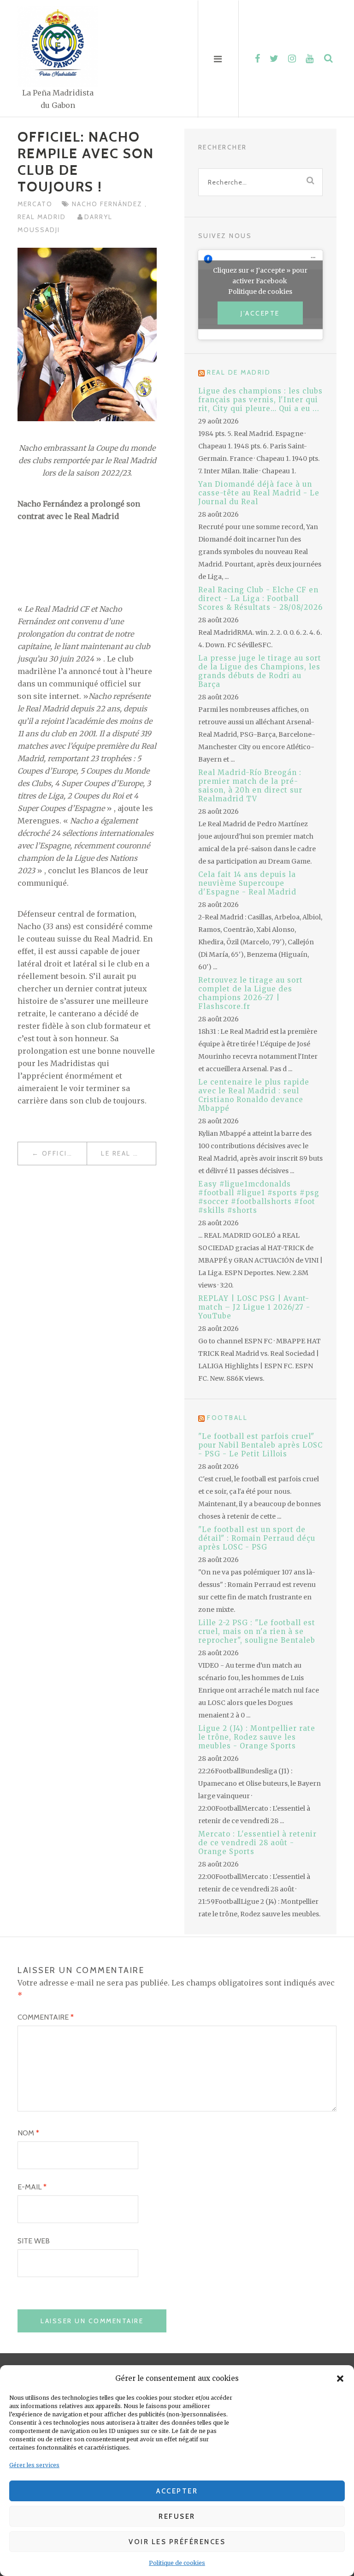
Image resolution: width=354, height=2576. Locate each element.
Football (227, 1418)
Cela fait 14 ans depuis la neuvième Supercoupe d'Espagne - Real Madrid (247, 883)
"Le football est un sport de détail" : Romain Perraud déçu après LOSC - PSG (257, 1538)
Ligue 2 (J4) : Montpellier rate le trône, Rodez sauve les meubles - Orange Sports (257, 1737)
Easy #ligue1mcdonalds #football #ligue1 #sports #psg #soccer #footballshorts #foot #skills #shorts (259, 1197)
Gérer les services (34, 2465)
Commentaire (46, 2017)
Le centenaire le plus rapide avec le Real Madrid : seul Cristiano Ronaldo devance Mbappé (254, 1095)
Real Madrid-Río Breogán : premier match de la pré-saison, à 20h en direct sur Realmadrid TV (250, 786)
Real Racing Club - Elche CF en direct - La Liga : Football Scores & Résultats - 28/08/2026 (260, 599)
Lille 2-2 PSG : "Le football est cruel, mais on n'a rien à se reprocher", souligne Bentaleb (257, 1631)
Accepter (177, 2491)
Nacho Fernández (108, 204)
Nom (28, 2133)
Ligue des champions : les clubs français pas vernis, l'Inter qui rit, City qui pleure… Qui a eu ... (260, 400)
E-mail (32, 2187)
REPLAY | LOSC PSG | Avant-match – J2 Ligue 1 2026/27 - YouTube (254, 1307)
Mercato (35, 204)
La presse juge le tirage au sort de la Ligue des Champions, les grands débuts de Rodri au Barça (260, 671)
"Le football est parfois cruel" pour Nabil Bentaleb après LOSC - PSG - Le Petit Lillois (260, 1445)
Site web (34, 2241)
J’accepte (260, 313)
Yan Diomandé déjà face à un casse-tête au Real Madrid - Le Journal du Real (259, 493)
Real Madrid (43, 217)
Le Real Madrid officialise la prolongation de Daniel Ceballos (128, 1153)
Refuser (177, 2516)
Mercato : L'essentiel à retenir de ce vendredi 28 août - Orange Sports (257, 1843)
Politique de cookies (177, 2563)
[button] (340, 2379)
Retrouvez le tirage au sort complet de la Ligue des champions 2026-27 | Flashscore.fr (251, 993)
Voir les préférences (177, 2542)
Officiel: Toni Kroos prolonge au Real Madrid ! (64, 1153)
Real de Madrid (239, 372)
